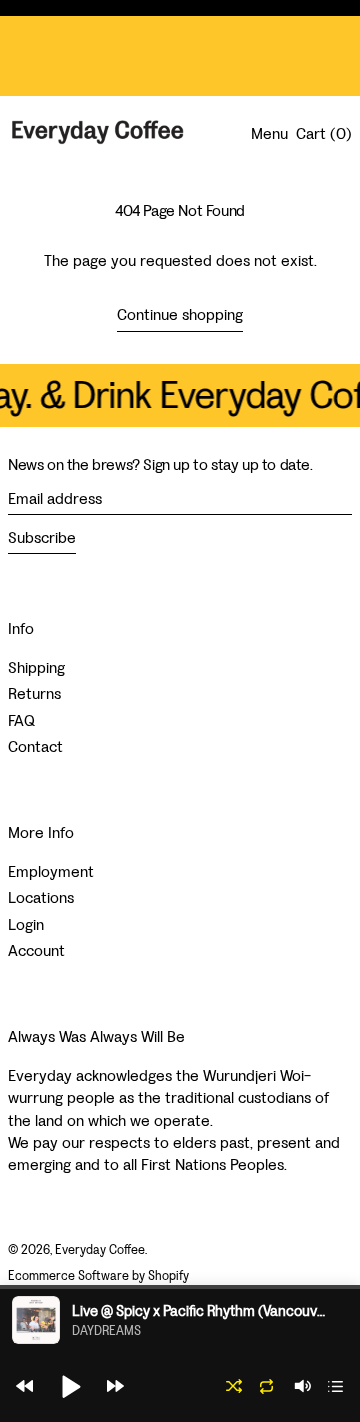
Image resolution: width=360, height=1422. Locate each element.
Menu (269, 133)
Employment (51, 871)
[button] (24, 1386)
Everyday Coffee (100, 1249)
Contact (35, 746)
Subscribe (42, 537)
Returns (34, 693)
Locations (41, 897)
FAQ (21, 720)
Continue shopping (180, 314)
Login (26, 924)
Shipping (36, 667)
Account (36, 950)
